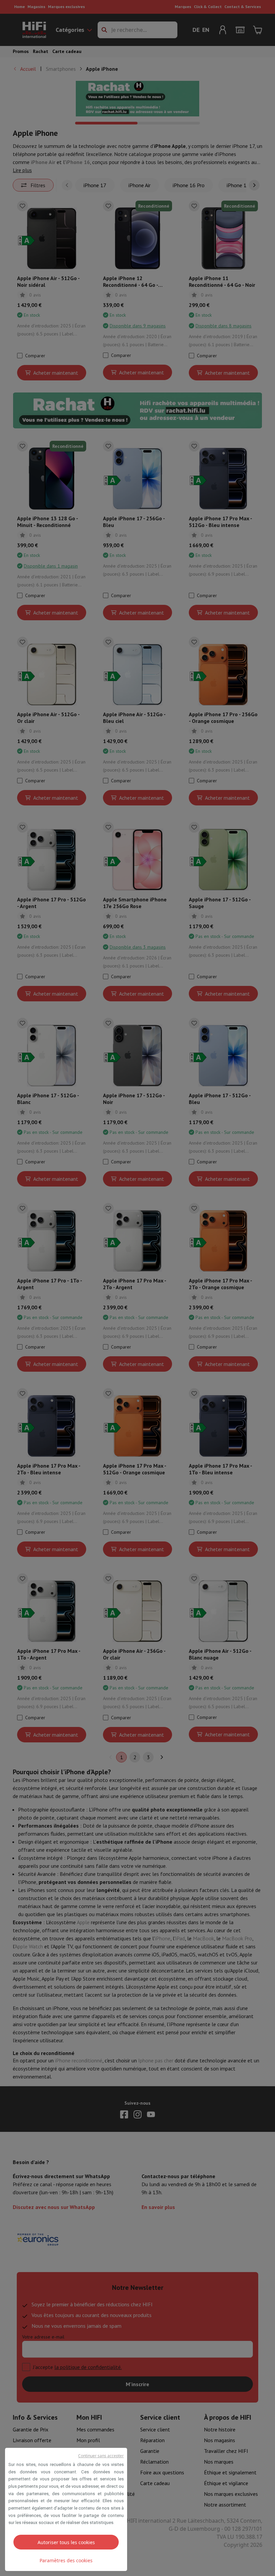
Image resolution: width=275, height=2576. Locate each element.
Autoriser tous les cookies (66, 2542)
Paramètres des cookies (66, 2560)
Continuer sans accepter (101, 2456)
